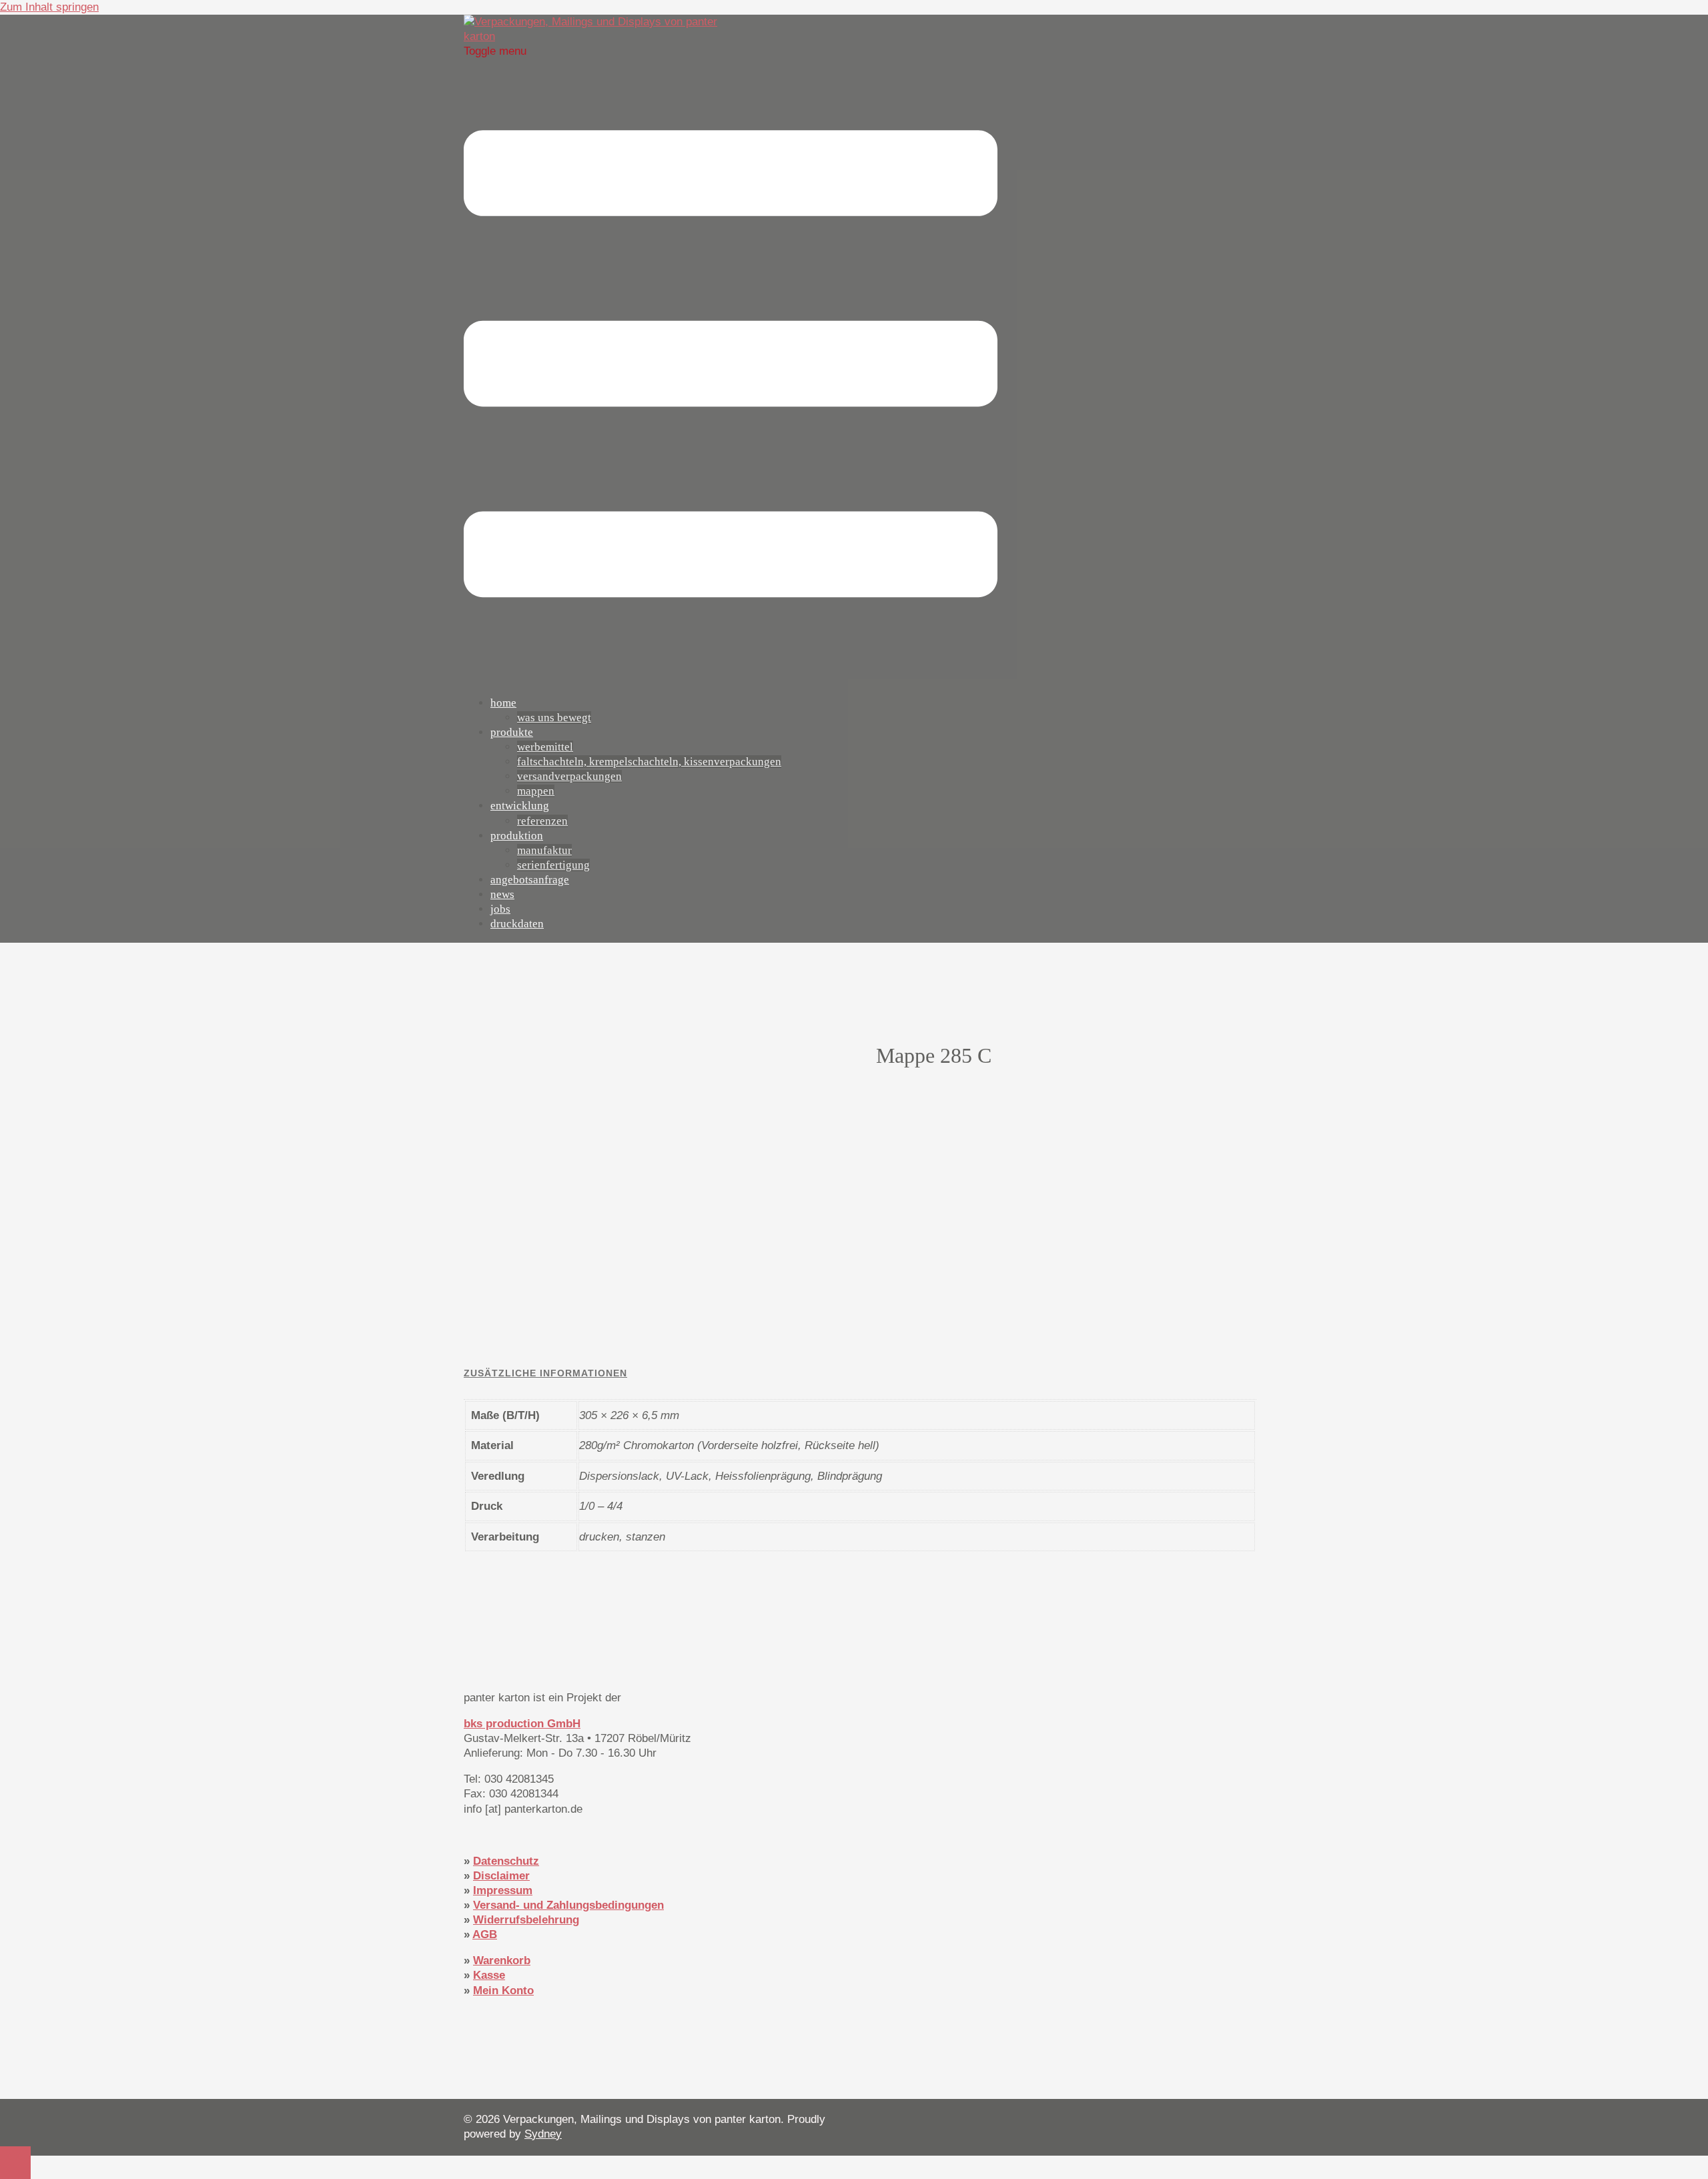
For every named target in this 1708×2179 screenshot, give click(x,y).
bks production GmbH (522, 1724)
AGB (485, 1934)
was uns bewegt (554, 718)
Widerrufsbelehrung (526, 1920)
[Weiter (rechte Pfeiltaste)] (1685, 1089)
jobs (500, 909)
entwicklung (520, 806)
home (503, 703)
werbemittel (545, 747)
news (502, 894)
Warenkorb (502, 1960)
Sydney (543, 2134)
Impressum (503, 1890)
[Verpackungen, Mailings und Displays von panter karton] (597, 36)
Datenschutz (506, 1861)
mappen (536, 791)
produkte (512, 732)
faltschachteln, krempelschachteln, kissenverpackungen (649, 762)
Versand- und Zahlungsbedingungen (568, 1905)
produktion (517, 836)
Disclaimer (501, 1876)
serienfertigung (553, 865)
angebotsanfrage (530, 880)
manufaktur (544, 850)
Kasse (489, 1975)
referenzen (542, 821)
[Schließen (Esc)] (1693, 15)
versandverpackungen (569, 776)
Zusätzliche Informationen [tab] (545, 1373)
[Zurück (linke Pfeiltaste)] (23, 1089)
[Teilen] (1664, 15)
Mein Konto (503, 1991)
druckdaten (517, 924)
